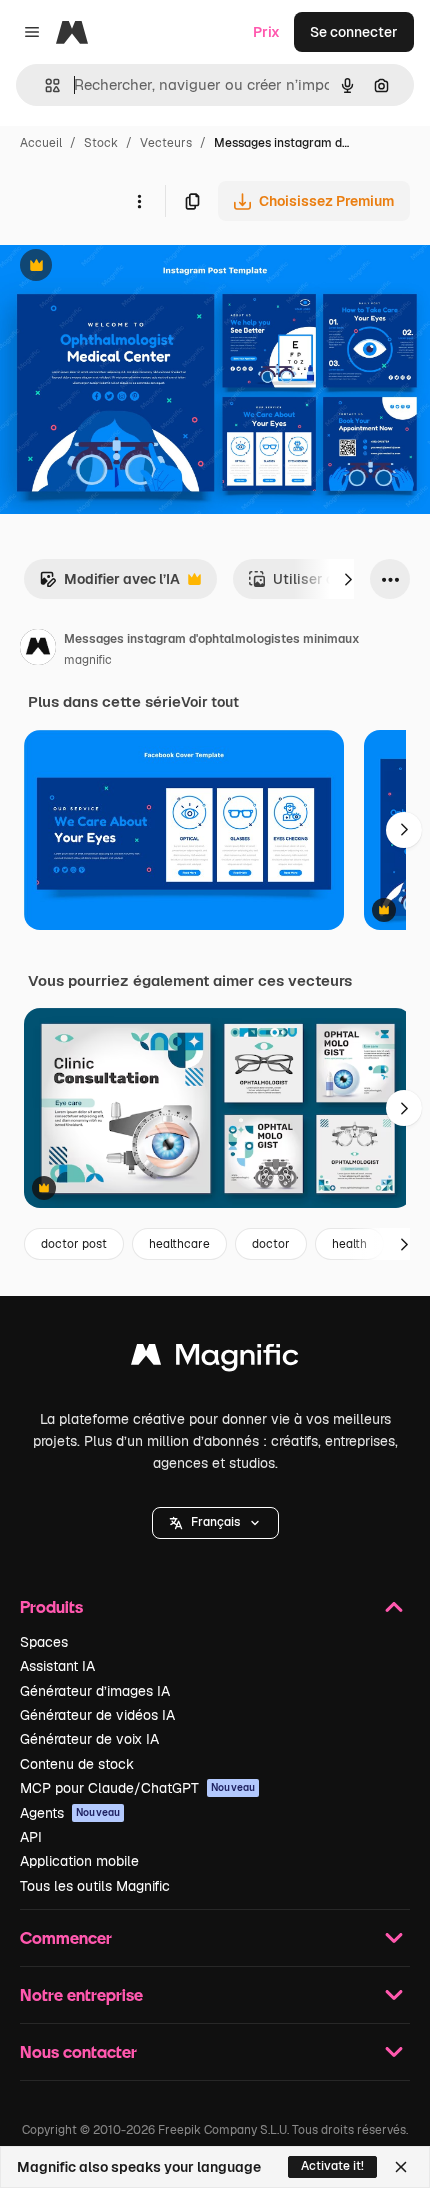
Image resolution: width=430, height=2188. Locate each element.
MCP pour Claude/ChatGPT (137, 1788)
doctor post (74, 1244)
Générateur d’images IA (95, 1691)
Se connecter (354, 32)
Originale (132, 267)
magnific (88, 660)
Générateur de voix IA (89, 1739)
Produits (51, 1606)
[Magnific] (215, 1359)
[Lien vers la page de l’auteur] (38, 650)
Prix (266, 32)
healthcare (179, 1244)
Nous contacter (78, 2051)
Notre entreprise (81, 1994)
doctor (271, 1244)
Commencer (66, 1937)
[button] (215, 1523)
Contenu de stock (77, 1764)
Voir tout (210, 702)
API (31, 1837)
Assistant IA (57, 1666)
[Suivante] (348, 579)
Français (215, 1522)
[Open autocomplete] (44, 85)
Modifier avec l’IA (109, 584)
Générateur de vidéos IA (97, 1715)
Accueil (41, 143)
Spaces (44, 1642)
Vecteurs (166, 143)
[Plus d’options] (139, 201)
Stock (101, 143)
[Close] (401, 2167)
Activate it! (332, 2166)
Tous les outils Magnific (95, 1886)
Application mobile (79, 1861)
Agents (70, 1813)
